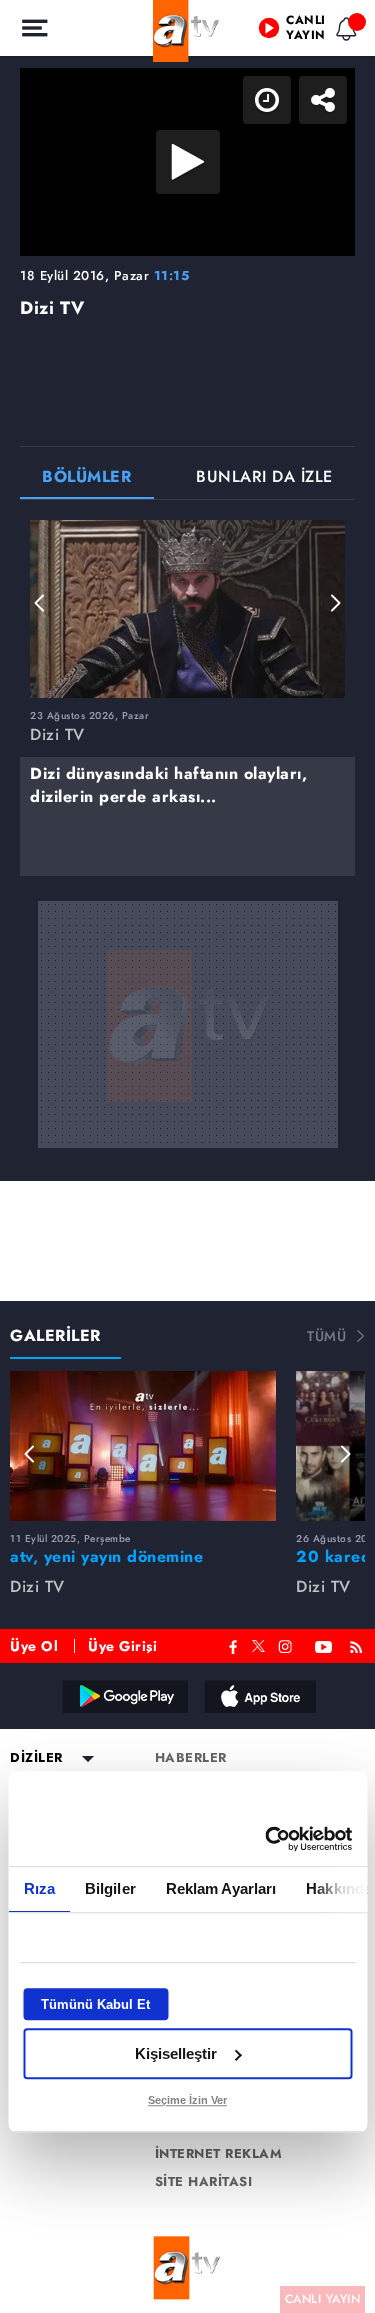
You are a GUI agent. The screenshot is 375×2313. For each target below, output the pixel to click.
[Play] (188, 1157)
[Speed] (287, 32)
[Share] (343, 32)
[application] (187, 1156)
